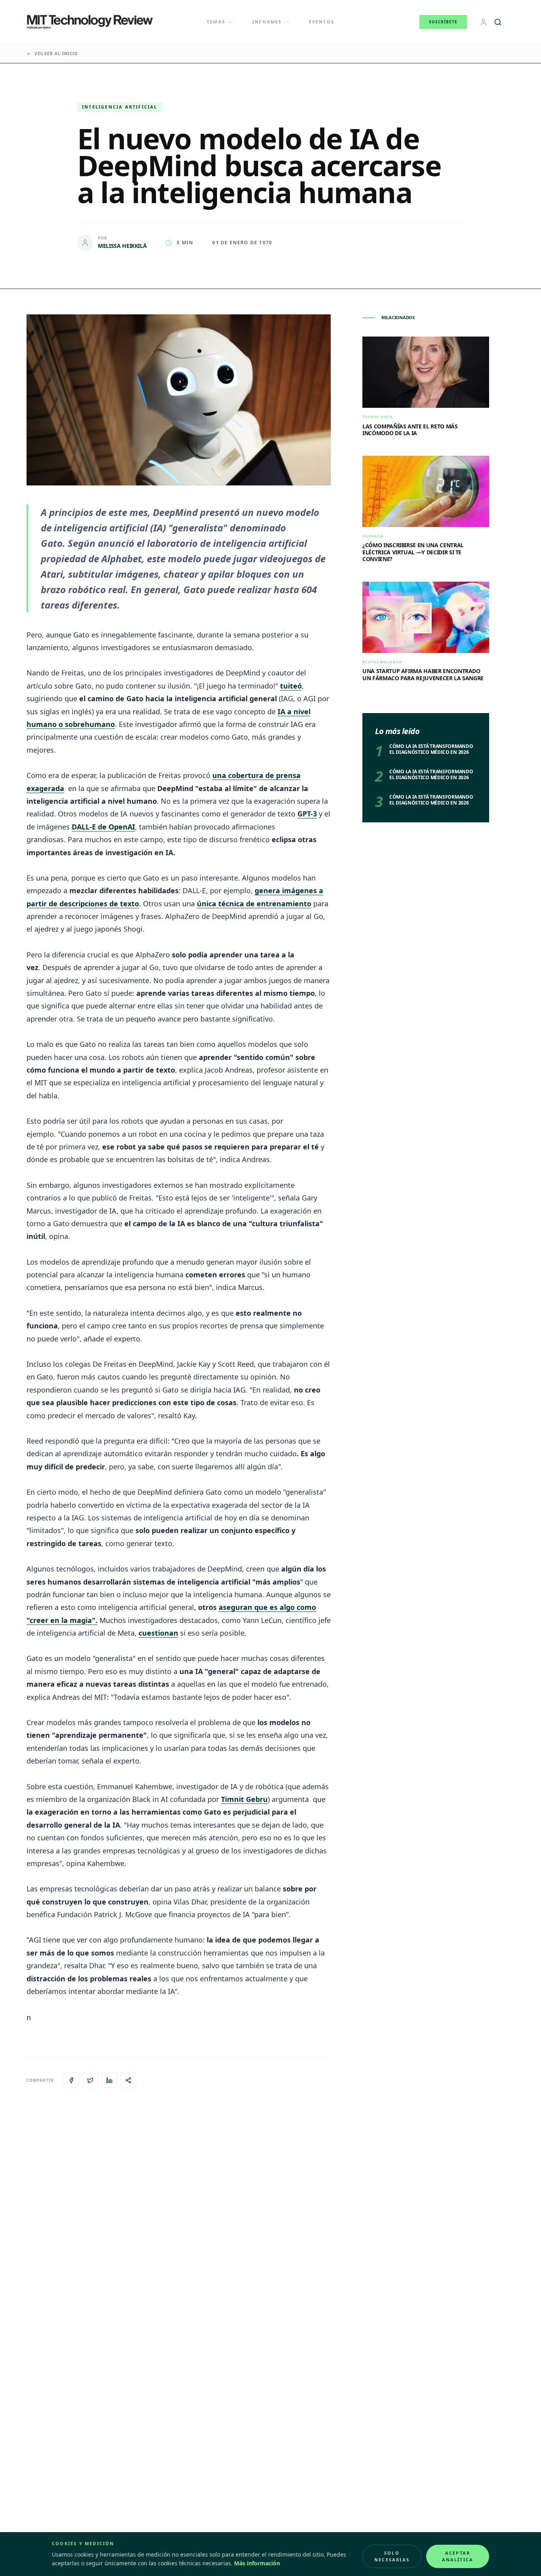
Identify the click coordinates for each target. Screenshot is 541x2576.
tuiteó (291, 686)
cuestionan (158, 1633)
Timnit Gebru (244, 1799)
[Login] (484, 22)
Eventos (322, 22)
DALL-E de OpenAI (103, 827)
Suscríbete (443, 22)
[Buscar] (498, 22)
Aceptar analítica (458, 2556)
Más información (257, 2563)
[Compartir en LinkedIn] (109, 2080)
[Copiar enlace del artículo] (128, 2080)
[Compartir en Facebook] (71, 2080)
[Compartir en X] (90, 2080)
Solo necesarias (392, 2556)
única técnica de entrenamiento (254, 904)
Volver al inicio (56, 53)
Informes (267, 22)
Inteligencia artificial (120, 107)
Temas (216, 22)
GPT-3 (307, 814)
